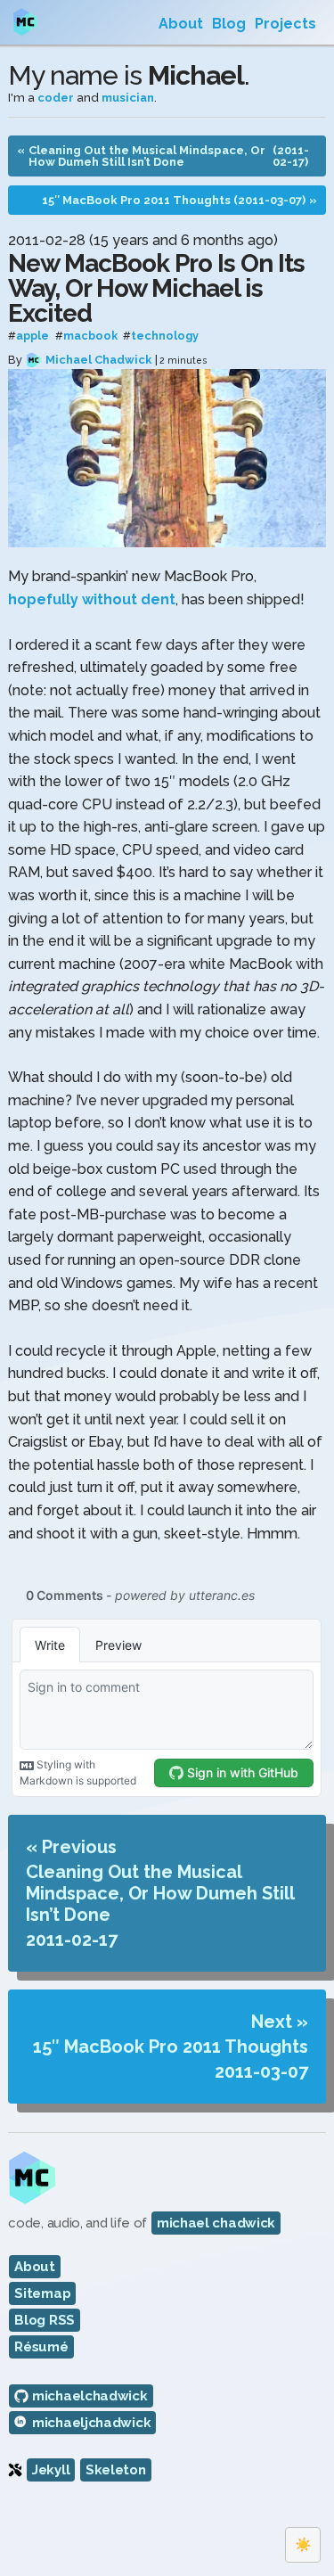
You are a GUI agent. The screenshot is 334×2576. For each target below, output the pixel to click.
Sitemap (42, 2293)
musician (128, 98)
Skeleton (116, 2470)
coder (56, 98)
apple (33, 336)
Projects (285, 24)
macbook (90, 336)
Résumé (41, 2347)
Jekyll (51, 2470)
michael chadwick (216, 2223)
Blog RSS (45, 2320)
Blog (229, 24)
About (181, 24)
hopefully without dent (92, 599)
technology (165, 336)
